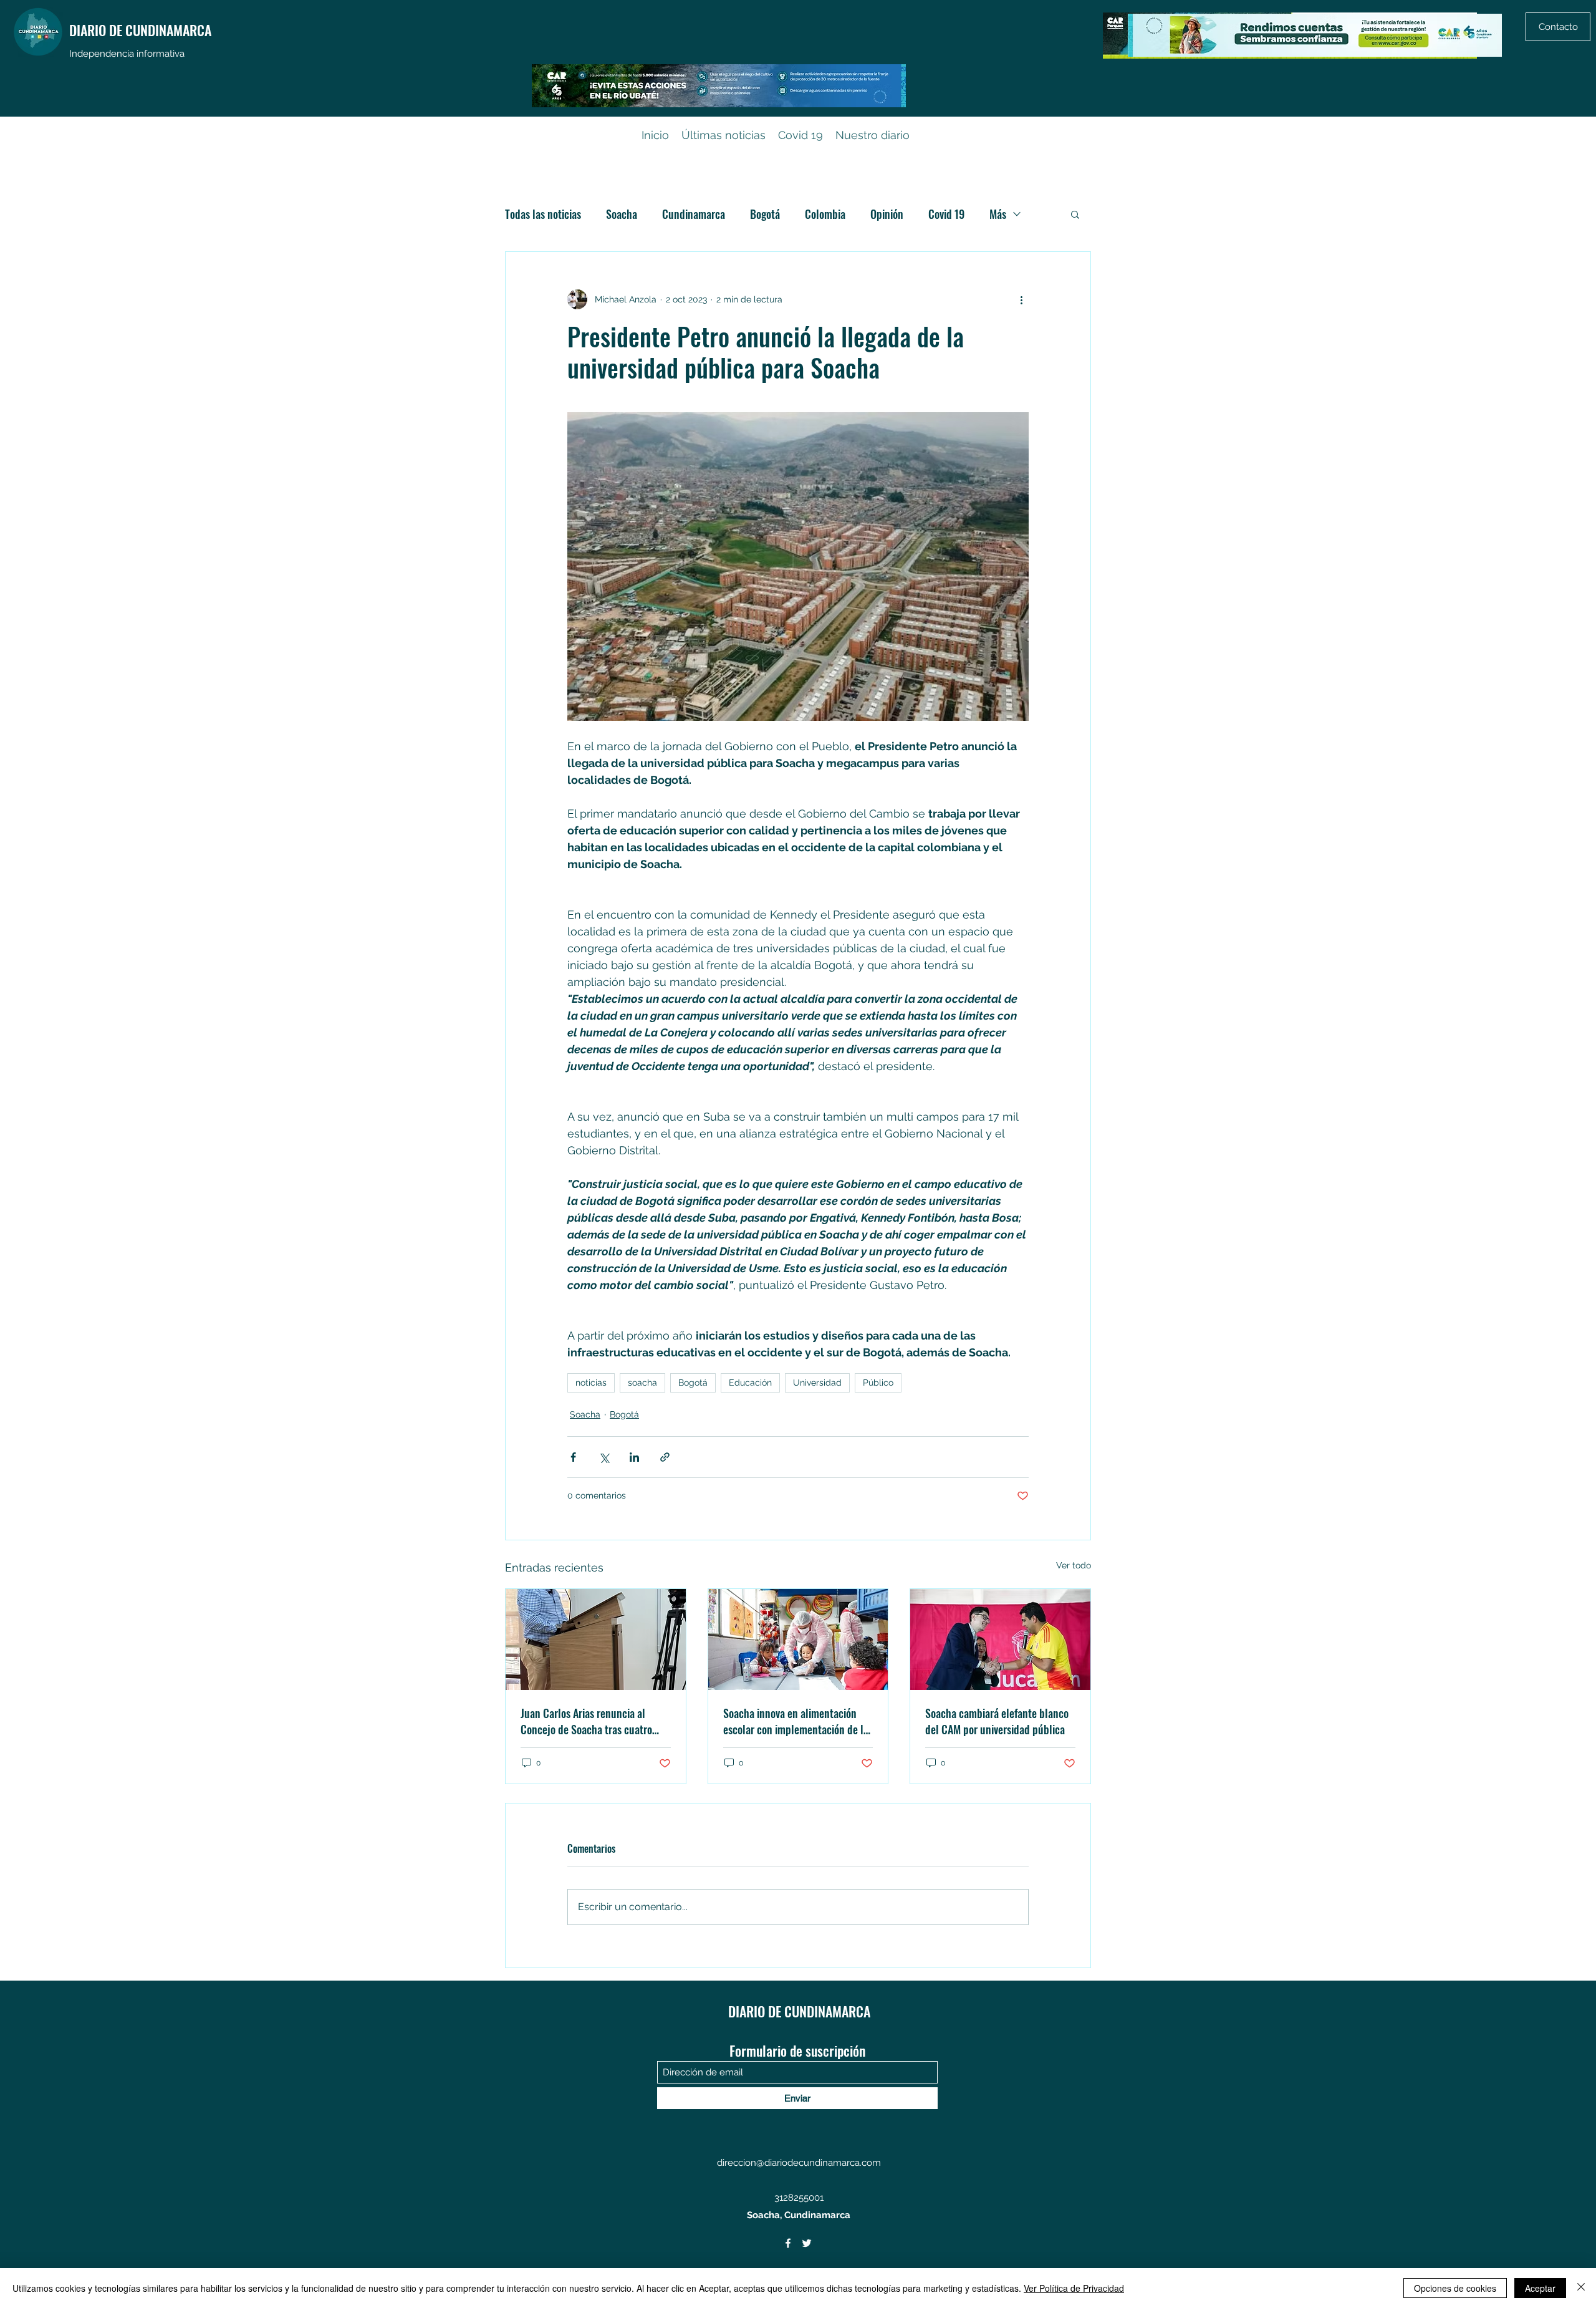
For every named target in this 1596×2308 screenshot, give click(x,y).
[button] (1075, 214)
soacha (642, 1383)
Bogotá (765, 214)
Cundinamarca (694, 214)
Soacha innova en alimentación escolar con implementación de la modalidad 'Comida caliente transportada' (796, 1721)
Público (878, 1383)
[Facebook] (788, 2243)
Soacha (622, 214)
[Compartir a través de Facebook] (573, 1457)
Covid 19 (946, 214)
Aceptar (1540, 2288)
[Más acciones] (1021, 299)
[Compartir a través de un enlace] (665, 1457)
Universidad (817, 1383)
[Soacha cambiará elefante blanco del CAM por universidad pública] (1000, 1639)
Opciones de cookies (1455, 2288)
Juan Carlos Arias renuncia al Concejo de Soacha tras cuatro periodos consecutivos (586, 1721)
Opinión (887, 214)
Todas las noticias (543, 214)
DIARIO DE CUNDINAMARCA (140, 30)
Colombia (825, 214)
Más (998, 214)
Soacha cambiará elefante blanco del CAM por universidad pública (997, 1721)
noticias (591, 1383)
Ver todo (1074, 1565)
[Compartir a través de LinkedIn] (634, 1457)
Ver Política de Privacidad (1074, 2288)
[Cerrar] (1581, 2288)
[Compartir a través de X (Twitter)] (604, 1457)
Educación (750, 1383)
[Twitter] (807, 2243)
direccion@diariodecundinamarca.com (799, 2163)
